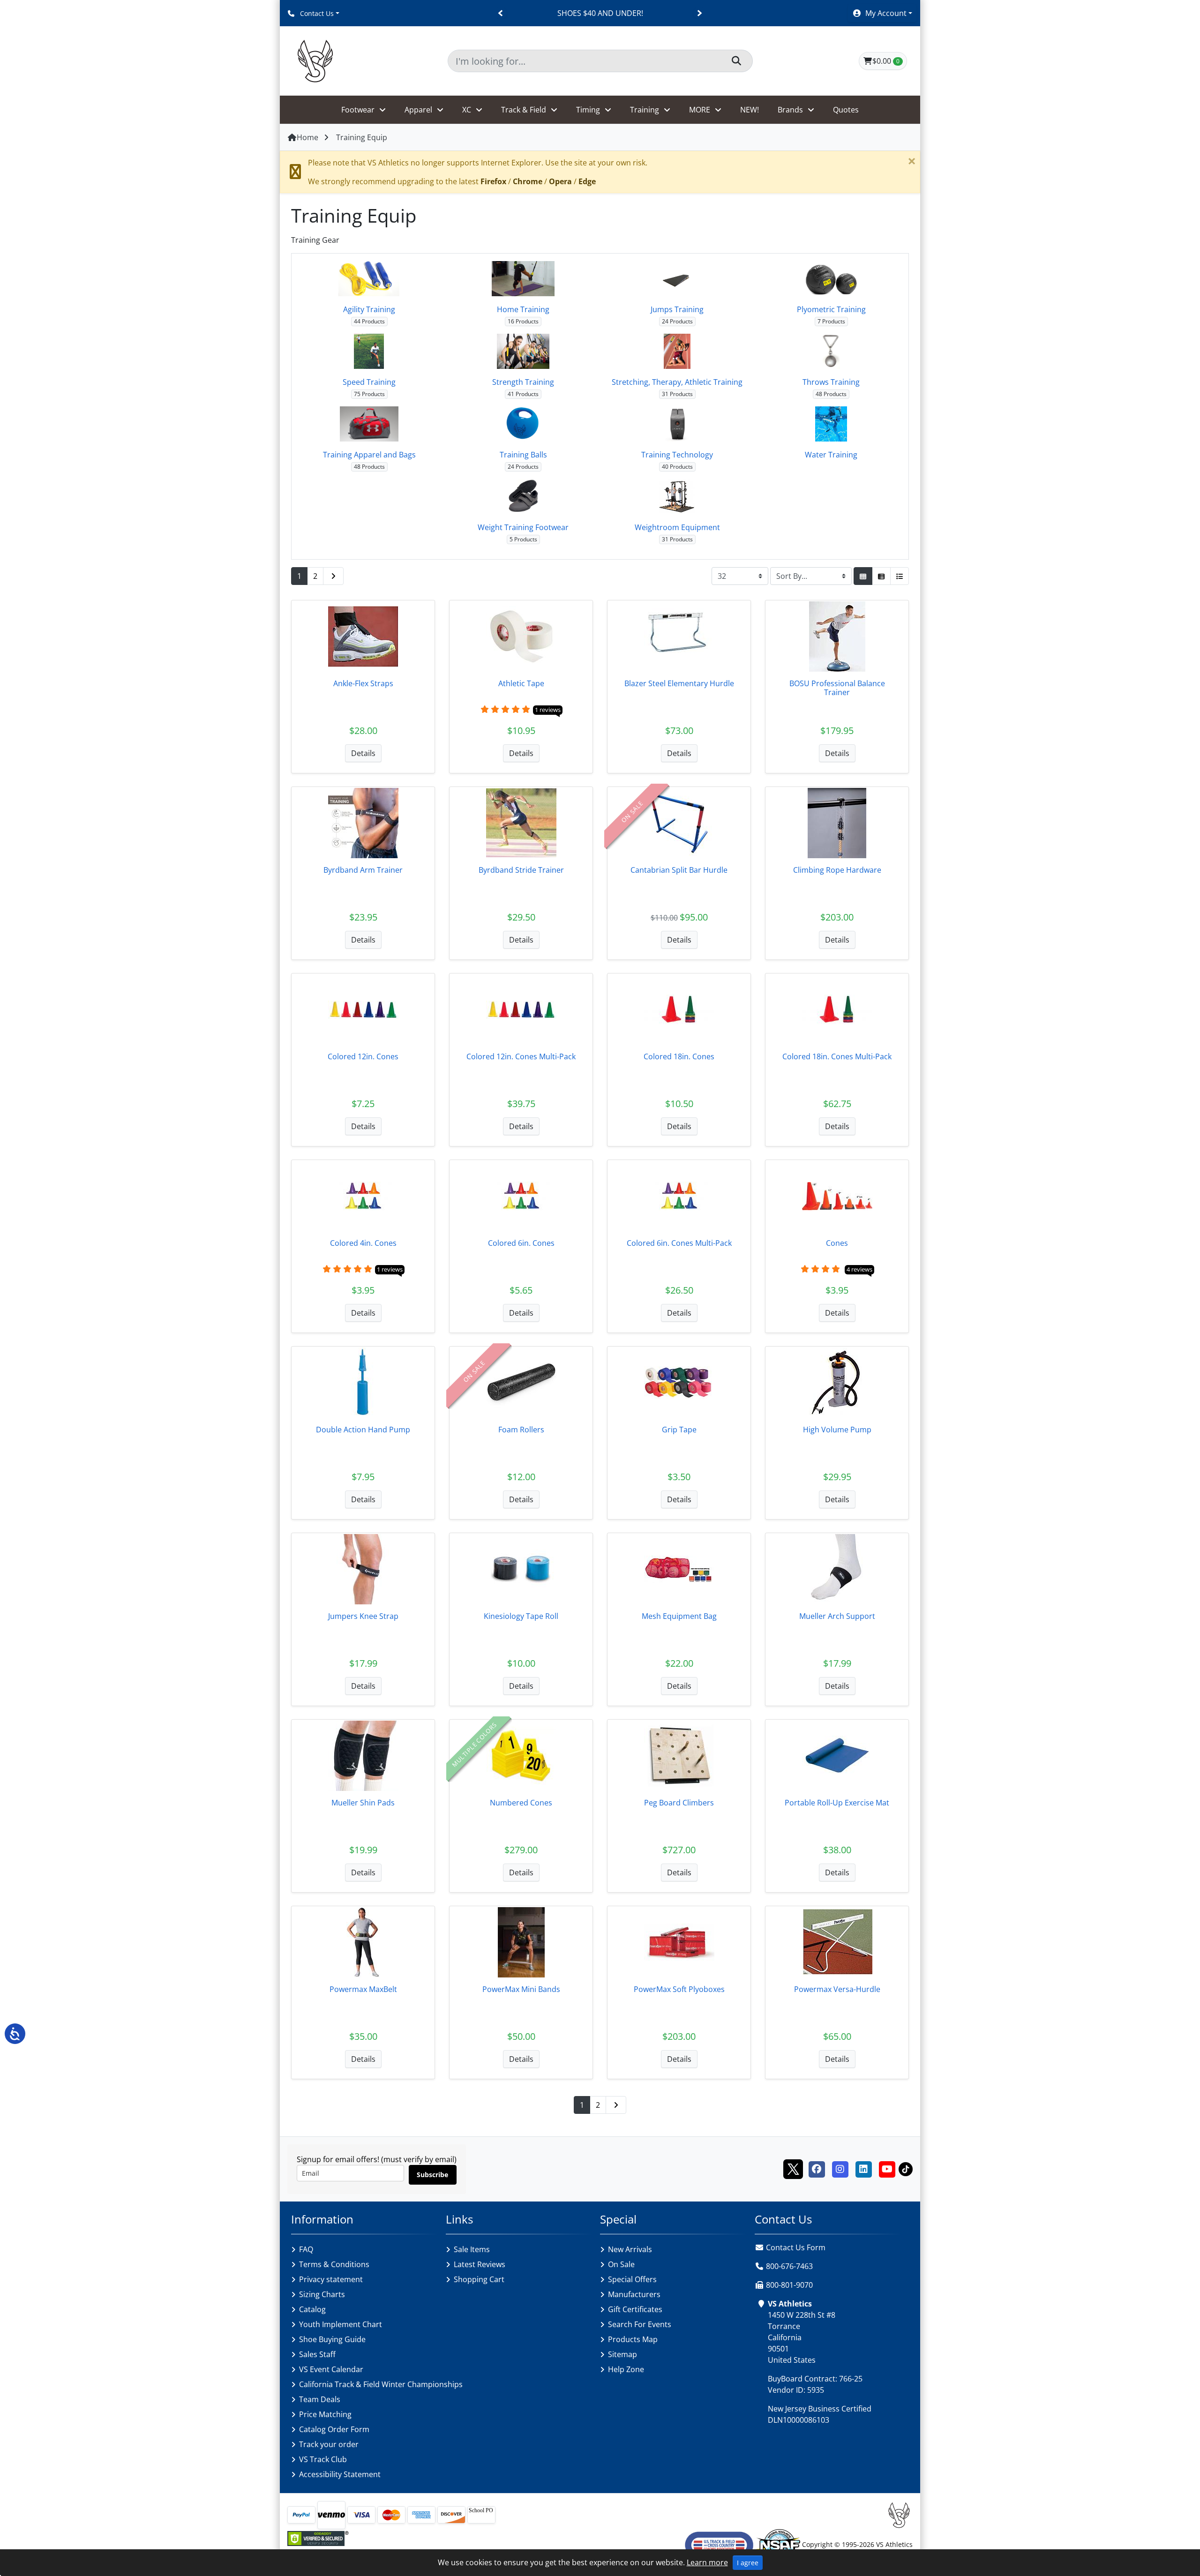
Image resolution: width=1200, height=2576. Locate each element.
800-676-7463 (789, 2266)
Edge (587, 181)
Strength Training (523, 382)
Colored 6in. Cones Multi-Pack (679, 1243)
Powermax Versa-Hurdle (837, 1989)
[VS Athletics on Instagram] (840, 2168)
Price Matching (325, 2414)
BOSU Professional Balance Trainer (837, 688)
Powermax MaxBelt (363, 1989)
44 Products (369, 321)
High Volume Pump (837, 1430)
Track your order (329, 2444)
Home (307, 137)
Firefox (493, 181)
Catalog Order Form (334, 2429)
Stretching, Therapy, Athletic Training (677, 382)
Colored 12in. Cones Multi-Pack (521, 1056)
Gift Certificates (635, 2309)
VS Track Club (323, 2459)
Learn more (707, 2562)
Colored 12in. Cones (363, 1056)
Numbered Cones (521, 1803)
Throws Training (831, 382)
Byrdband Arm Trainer (363, 870)
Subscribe (432, 2175)
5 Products (523, 539)
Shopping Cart (479, 2279)
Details (363, 753)
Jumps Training (677, 309)
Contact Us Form (795, 2247)
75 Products (369, 394)
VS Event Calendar (331, 2369)
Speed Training (369, 382)
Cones (837, 1243)
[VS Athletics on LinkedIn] (863, 2168)
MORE (700, 110)
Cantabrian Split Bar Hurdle (679, 870)
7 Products (831, 321)
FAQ (306, 2249)
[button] (882, 13)
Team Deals (320, 2399)
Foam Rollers (521, 1430)
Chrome (528, 181)
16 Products (523, 321)
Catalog (312, 2309)
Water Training (831, 455)
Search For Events (640, 2324)
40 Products (677, 467)
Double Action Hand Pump (363, 1430)
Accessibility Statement (340, 2474)
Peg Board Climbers (679, 1803)
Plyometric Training (831, 309)
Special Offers (632, 2279)
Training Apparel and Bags (369, 455)
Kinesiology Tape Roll (521, 1616)
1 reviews (548, 710)
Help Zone (626, 2369)
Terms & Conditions (334, 2264)
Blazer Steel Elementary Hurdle (679, 683)
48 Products (831, 394)
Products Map (633, 2339)
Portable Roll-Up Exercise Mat (837, 1803)
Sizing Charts (322, 2294)
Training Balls (523, 455)
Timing (588, 110)
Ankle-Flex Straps (363, 683)
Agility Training (369, 309)
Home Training (523, 309)
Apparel (418, 110)
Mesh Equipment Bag (679, 1616)
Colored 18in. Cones (679, 1056)
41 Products (523, 394)
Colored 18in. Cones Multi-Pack (837, 1056)
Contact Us (316, 13)
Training (645, 110)
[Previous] (501, 13)
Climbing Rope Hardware (837, 870)
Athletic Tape (521, 683)
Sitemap (622, 2354)
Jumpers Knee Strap (363, 1616)
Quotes (846, 110)
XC (467, 110)
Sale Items (472, 2249)
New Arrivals (630, 2249)
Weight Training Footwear (523, 527)
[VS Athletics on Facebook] (817, 2168)
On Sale (621, 2264)
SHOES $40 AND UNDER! (600, 13)
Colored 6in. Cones (521, 1243)
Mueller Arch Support (837, 1616)
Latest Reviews (480, 2264)
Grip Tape (679, 1430)
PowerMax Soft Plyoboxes (679, 1989)
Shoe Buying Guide (332, 2339)
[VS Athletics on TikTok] (906, 2168)
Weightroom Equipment (677, 527)
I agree (748, 2563)
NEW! (750, 110)
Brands (790, 110)
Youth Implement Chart (341, 2324)
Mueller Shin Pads (363, 1803)
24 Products (677, 321)
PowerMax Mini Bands (521, 1989)
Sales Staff (317, 2354)
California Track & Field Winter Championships (381, 2384)
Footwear (358, 110)
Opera (560, 181)
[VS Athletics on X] (793, 2168)
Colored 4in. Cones (363, 1243)
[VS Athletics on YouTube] (887, 2168)
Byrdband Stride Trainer (521, 870)
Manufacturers (634, 2294)
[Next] (699, 13)
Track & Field (524, 110)
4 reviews (859, 1269)
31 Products (677, 394)
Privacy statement (331, 2279)
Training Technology (677, 455)
